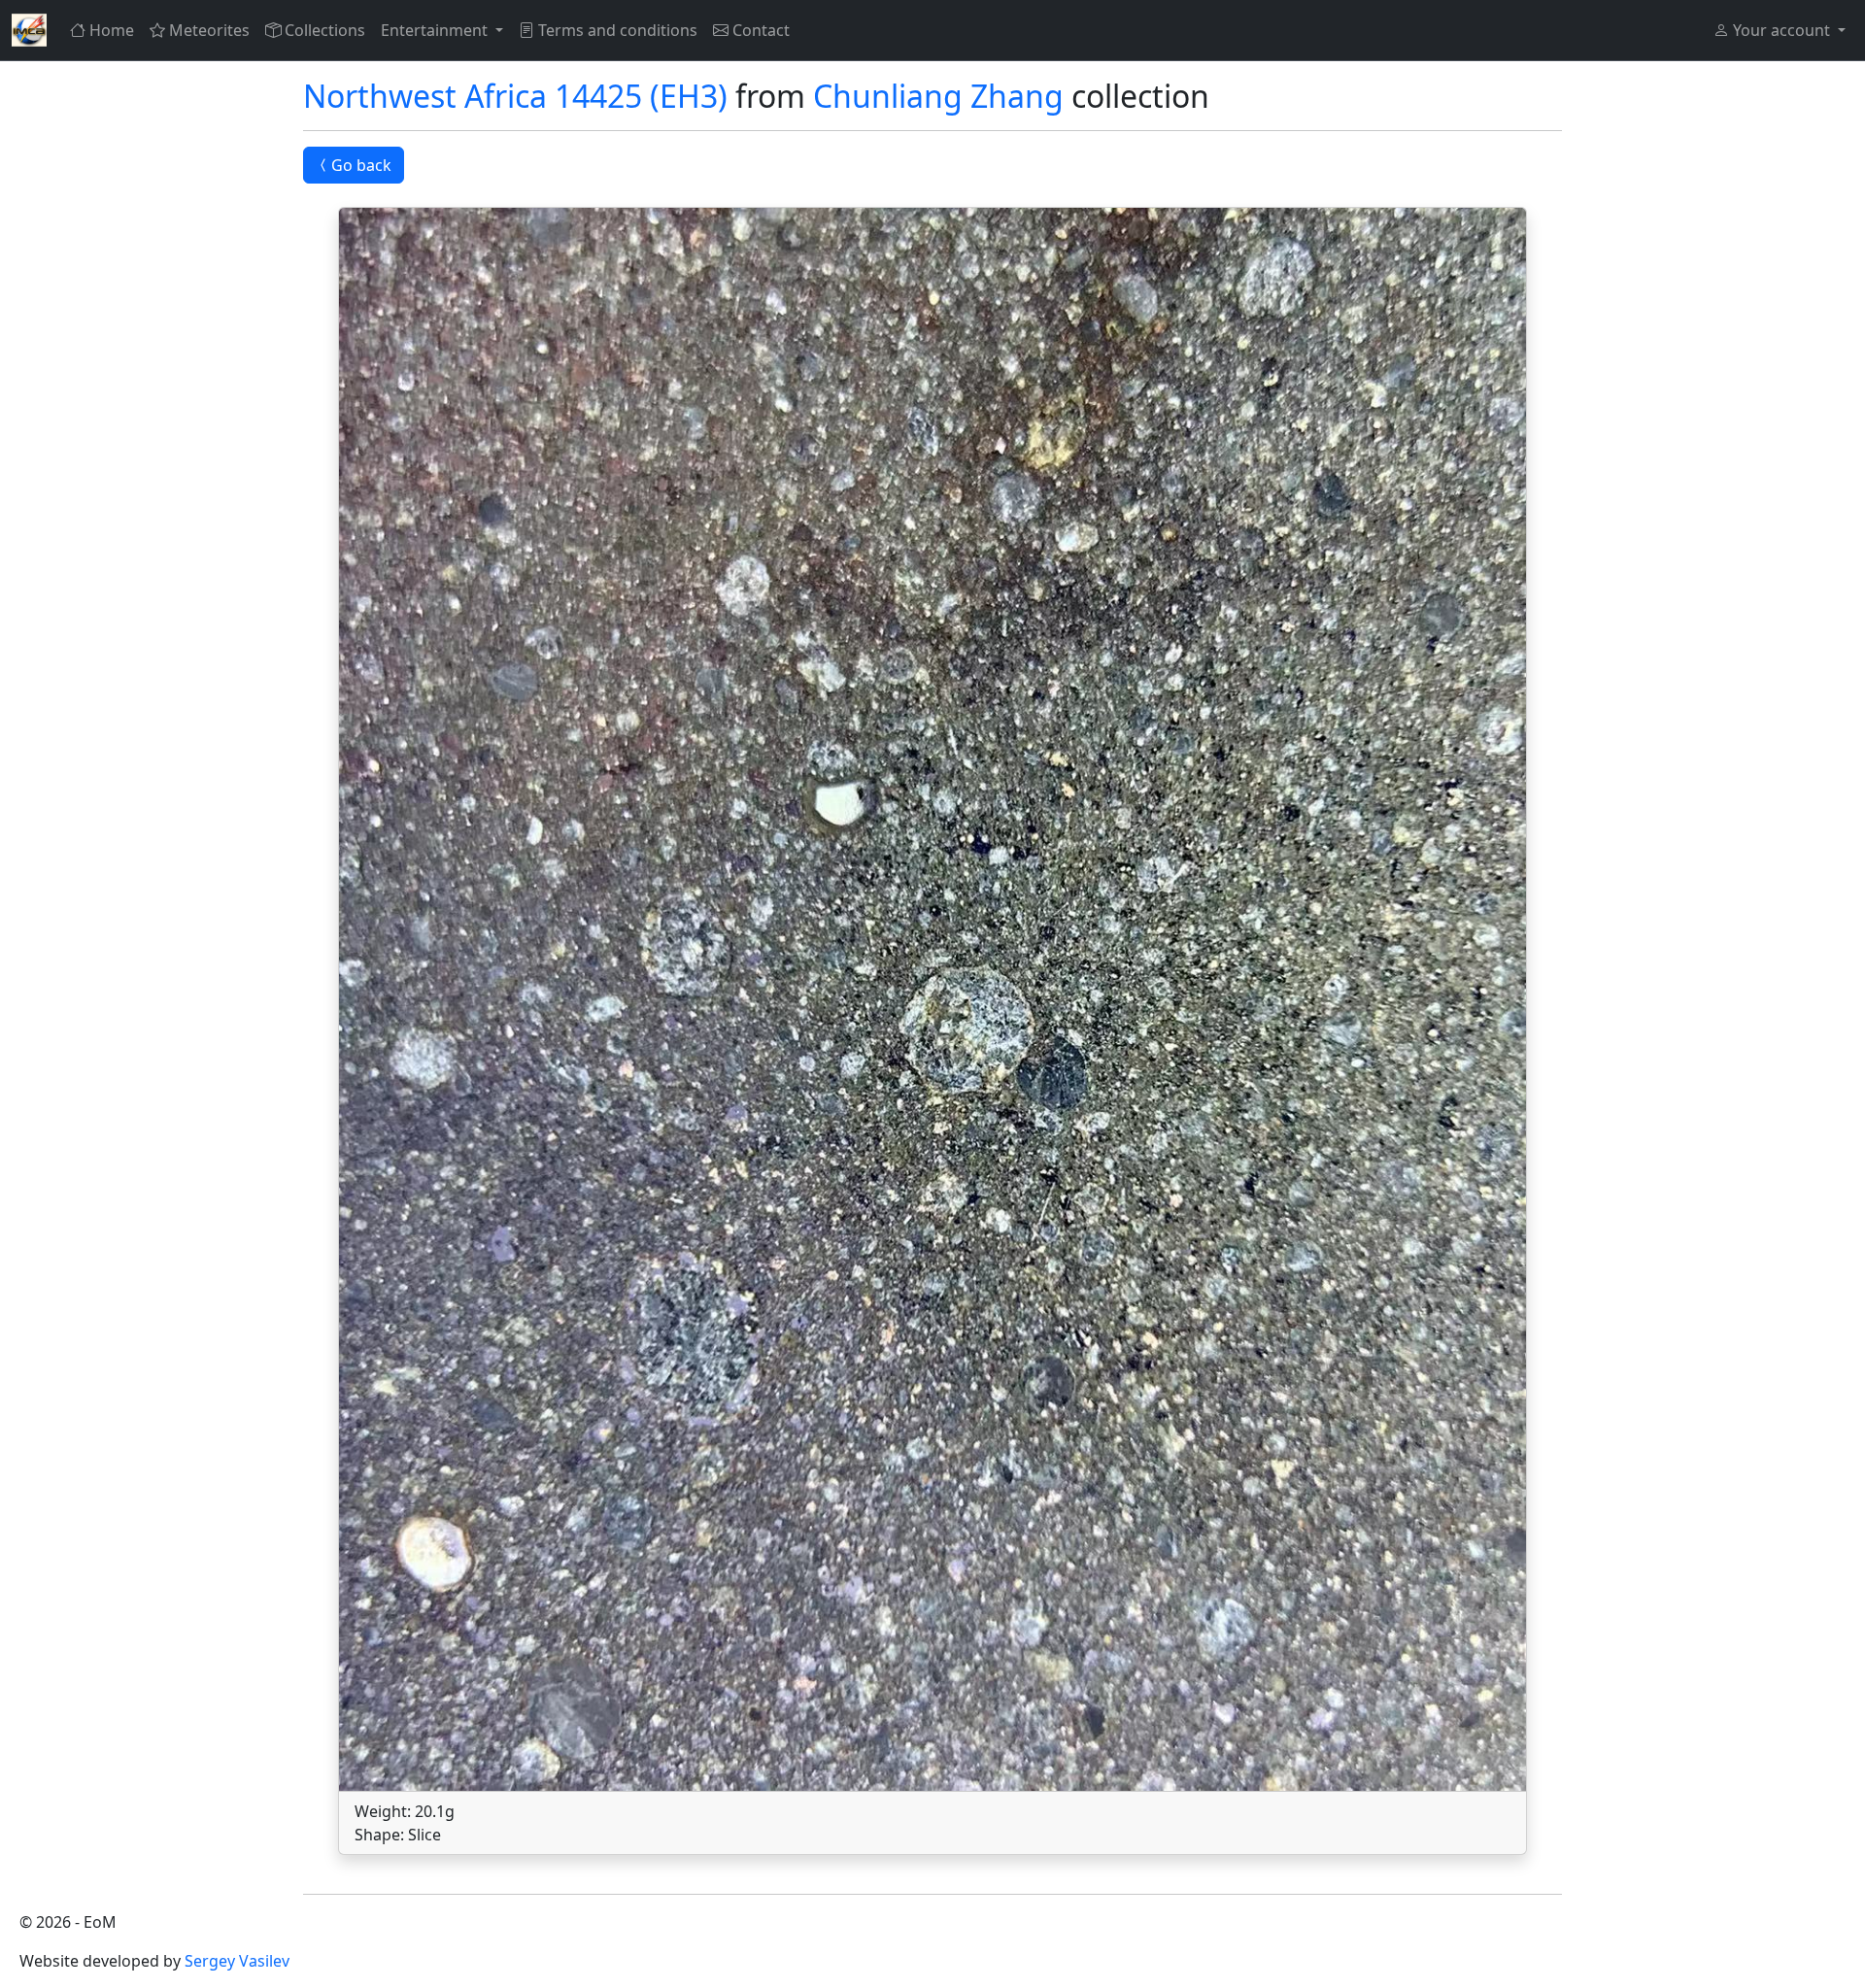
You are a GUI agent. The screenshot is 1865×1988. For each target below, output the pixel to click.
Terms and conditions (618, 30)
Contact (761, 30)
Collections (325, 30)
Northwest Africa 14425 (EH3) (515, 96)
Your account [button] (1781, 30)
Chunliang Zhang (938, 96)
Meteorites (209, 30)
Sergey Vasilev (237, 1961)
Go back (361, 165)
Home (112, 30)
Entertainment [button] (436, 30)
